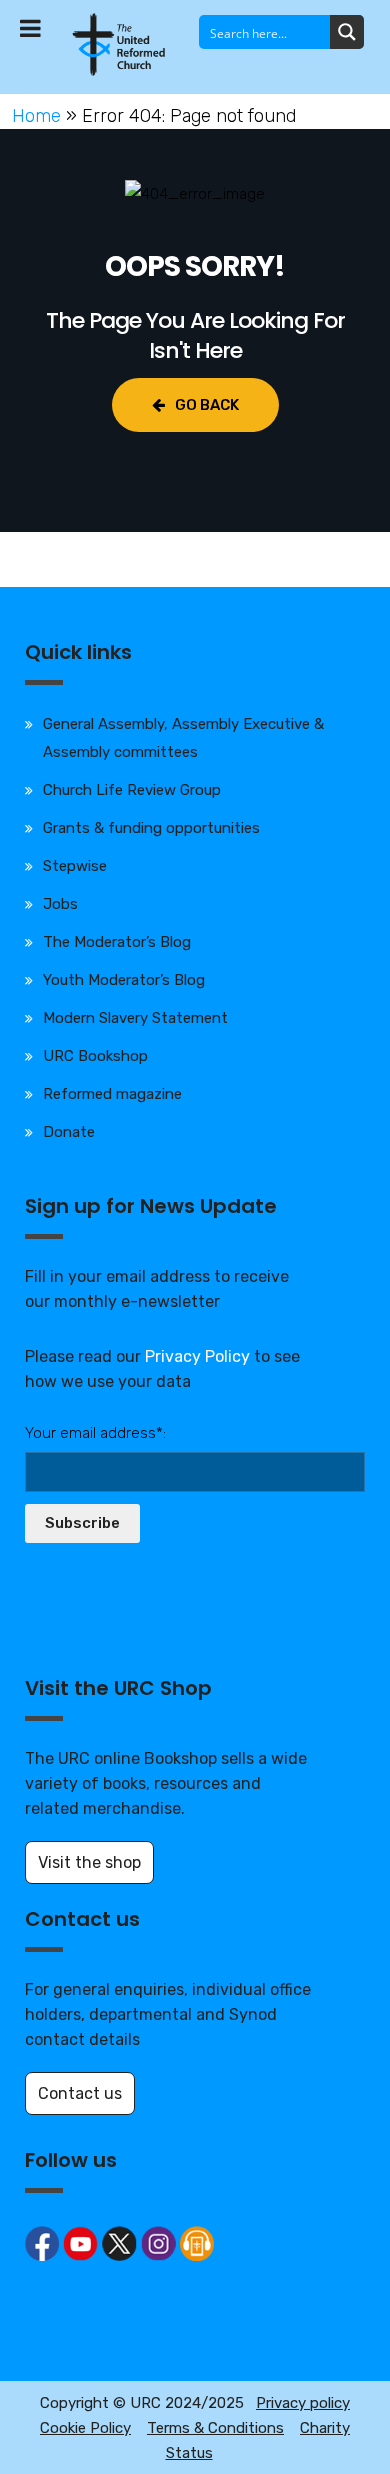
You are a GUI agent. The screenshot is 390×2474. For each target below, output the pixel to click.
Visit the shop (89, 1862)
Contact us (80, 2093)
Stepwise (75, 866)
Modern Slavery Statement (135, 1018)
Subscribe (82, 1523)
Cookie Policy (85, 2428)
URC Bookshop (95, 1056)
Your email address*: (95, 1433)
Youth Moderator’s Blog (124, 980)
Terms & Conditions (215, 2428)
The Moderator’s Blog (117, 942)
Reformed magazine (112, 1094)
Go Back (207, 405)
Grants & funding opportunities (151, 828)
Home (36, 116)
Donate (69, 1132)
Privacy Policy (197, 1356)
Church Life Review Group (132, 790)
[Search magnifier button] (347, 32)
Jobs (60, 904)
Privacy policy (303, 2403)
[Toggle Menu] (30, 28)
